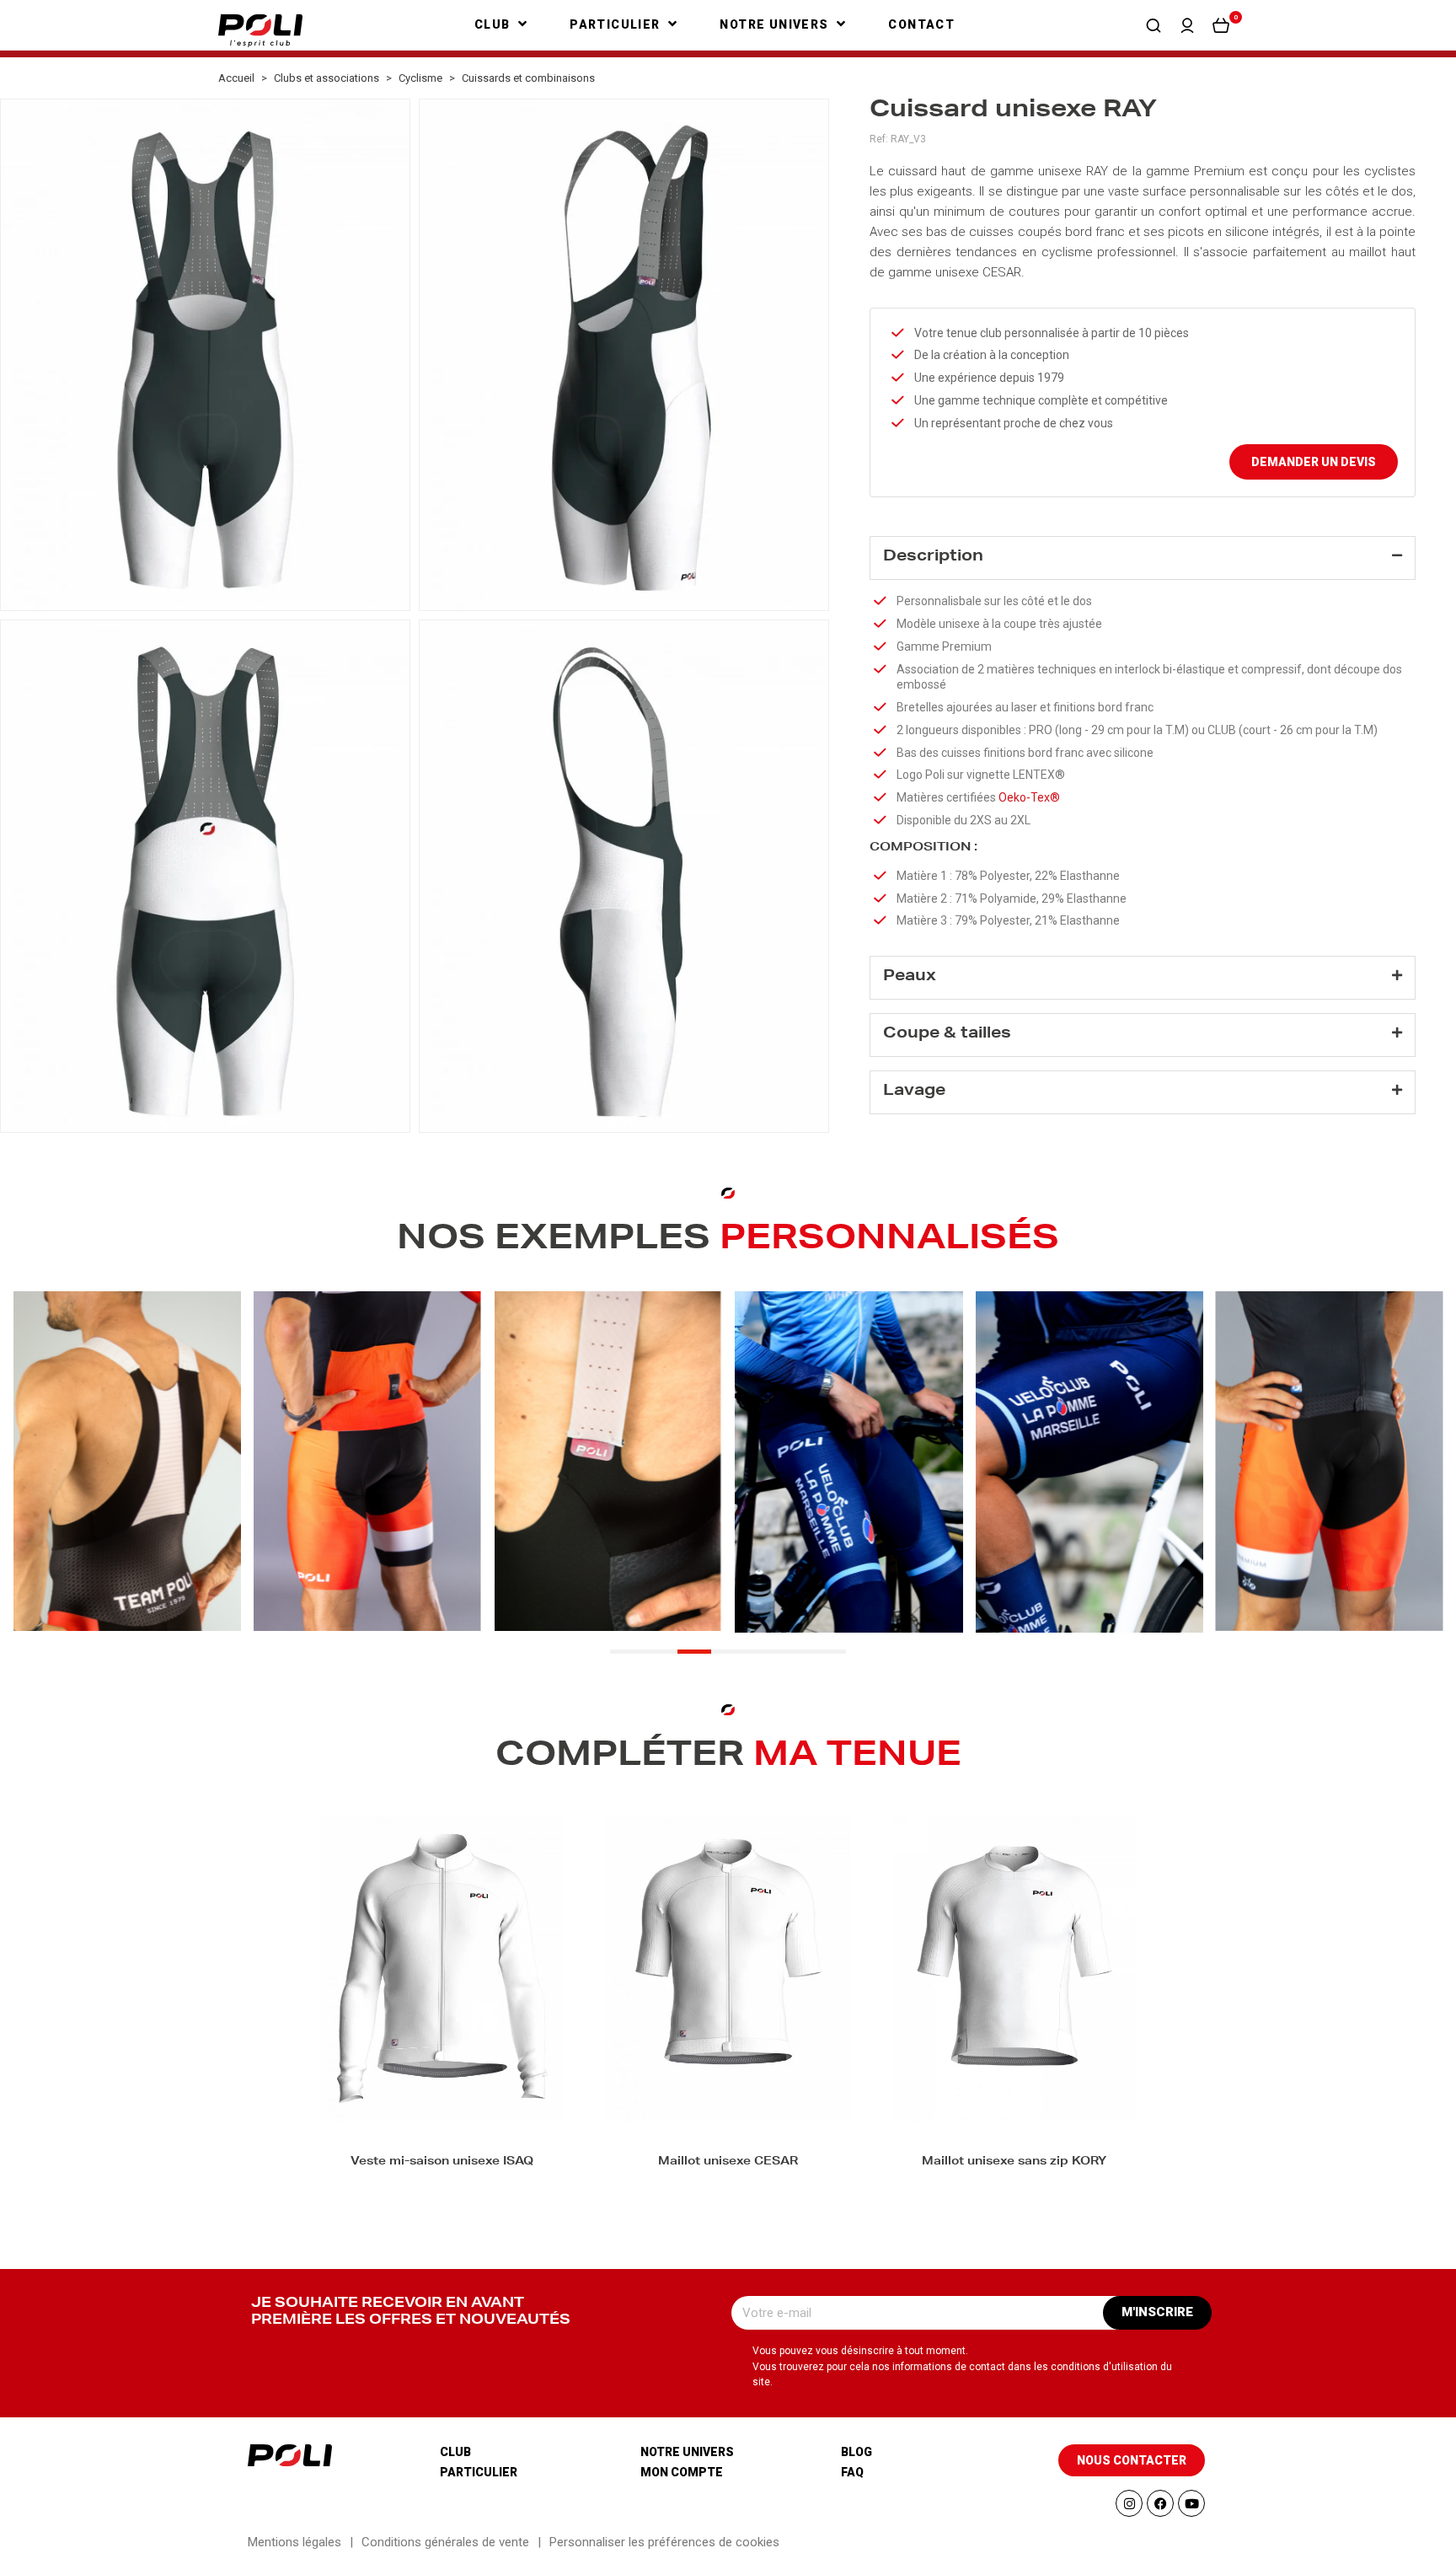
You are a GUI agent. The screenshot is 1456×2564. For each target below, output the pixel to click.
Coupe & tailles (947, 1034)
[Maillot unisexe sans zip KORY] (1014, 1969)
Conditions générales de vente (445, 2542)
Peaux (910, 977)
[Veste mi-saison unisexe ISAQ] (442, 1969)
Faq (852, 2472)
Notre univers (687, 2452)
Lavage (914, 1092)
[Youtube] (1191, 2503)
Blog (856, 2452)
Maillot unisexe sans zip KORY (1014, 2162)
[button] (1154, 25)
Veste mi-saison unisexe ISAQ (442, 2162)
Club (455, 2452)
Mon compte (682, 2472)
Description (933, 557)
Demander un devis (1314, 462)
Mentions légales (294, 2542)
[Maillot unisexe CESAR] (728, 1969)
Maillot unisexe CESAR (728, 2162)
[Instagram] (1129, 2503)
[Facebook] (1160, 2503)
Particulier (479, 2472)
